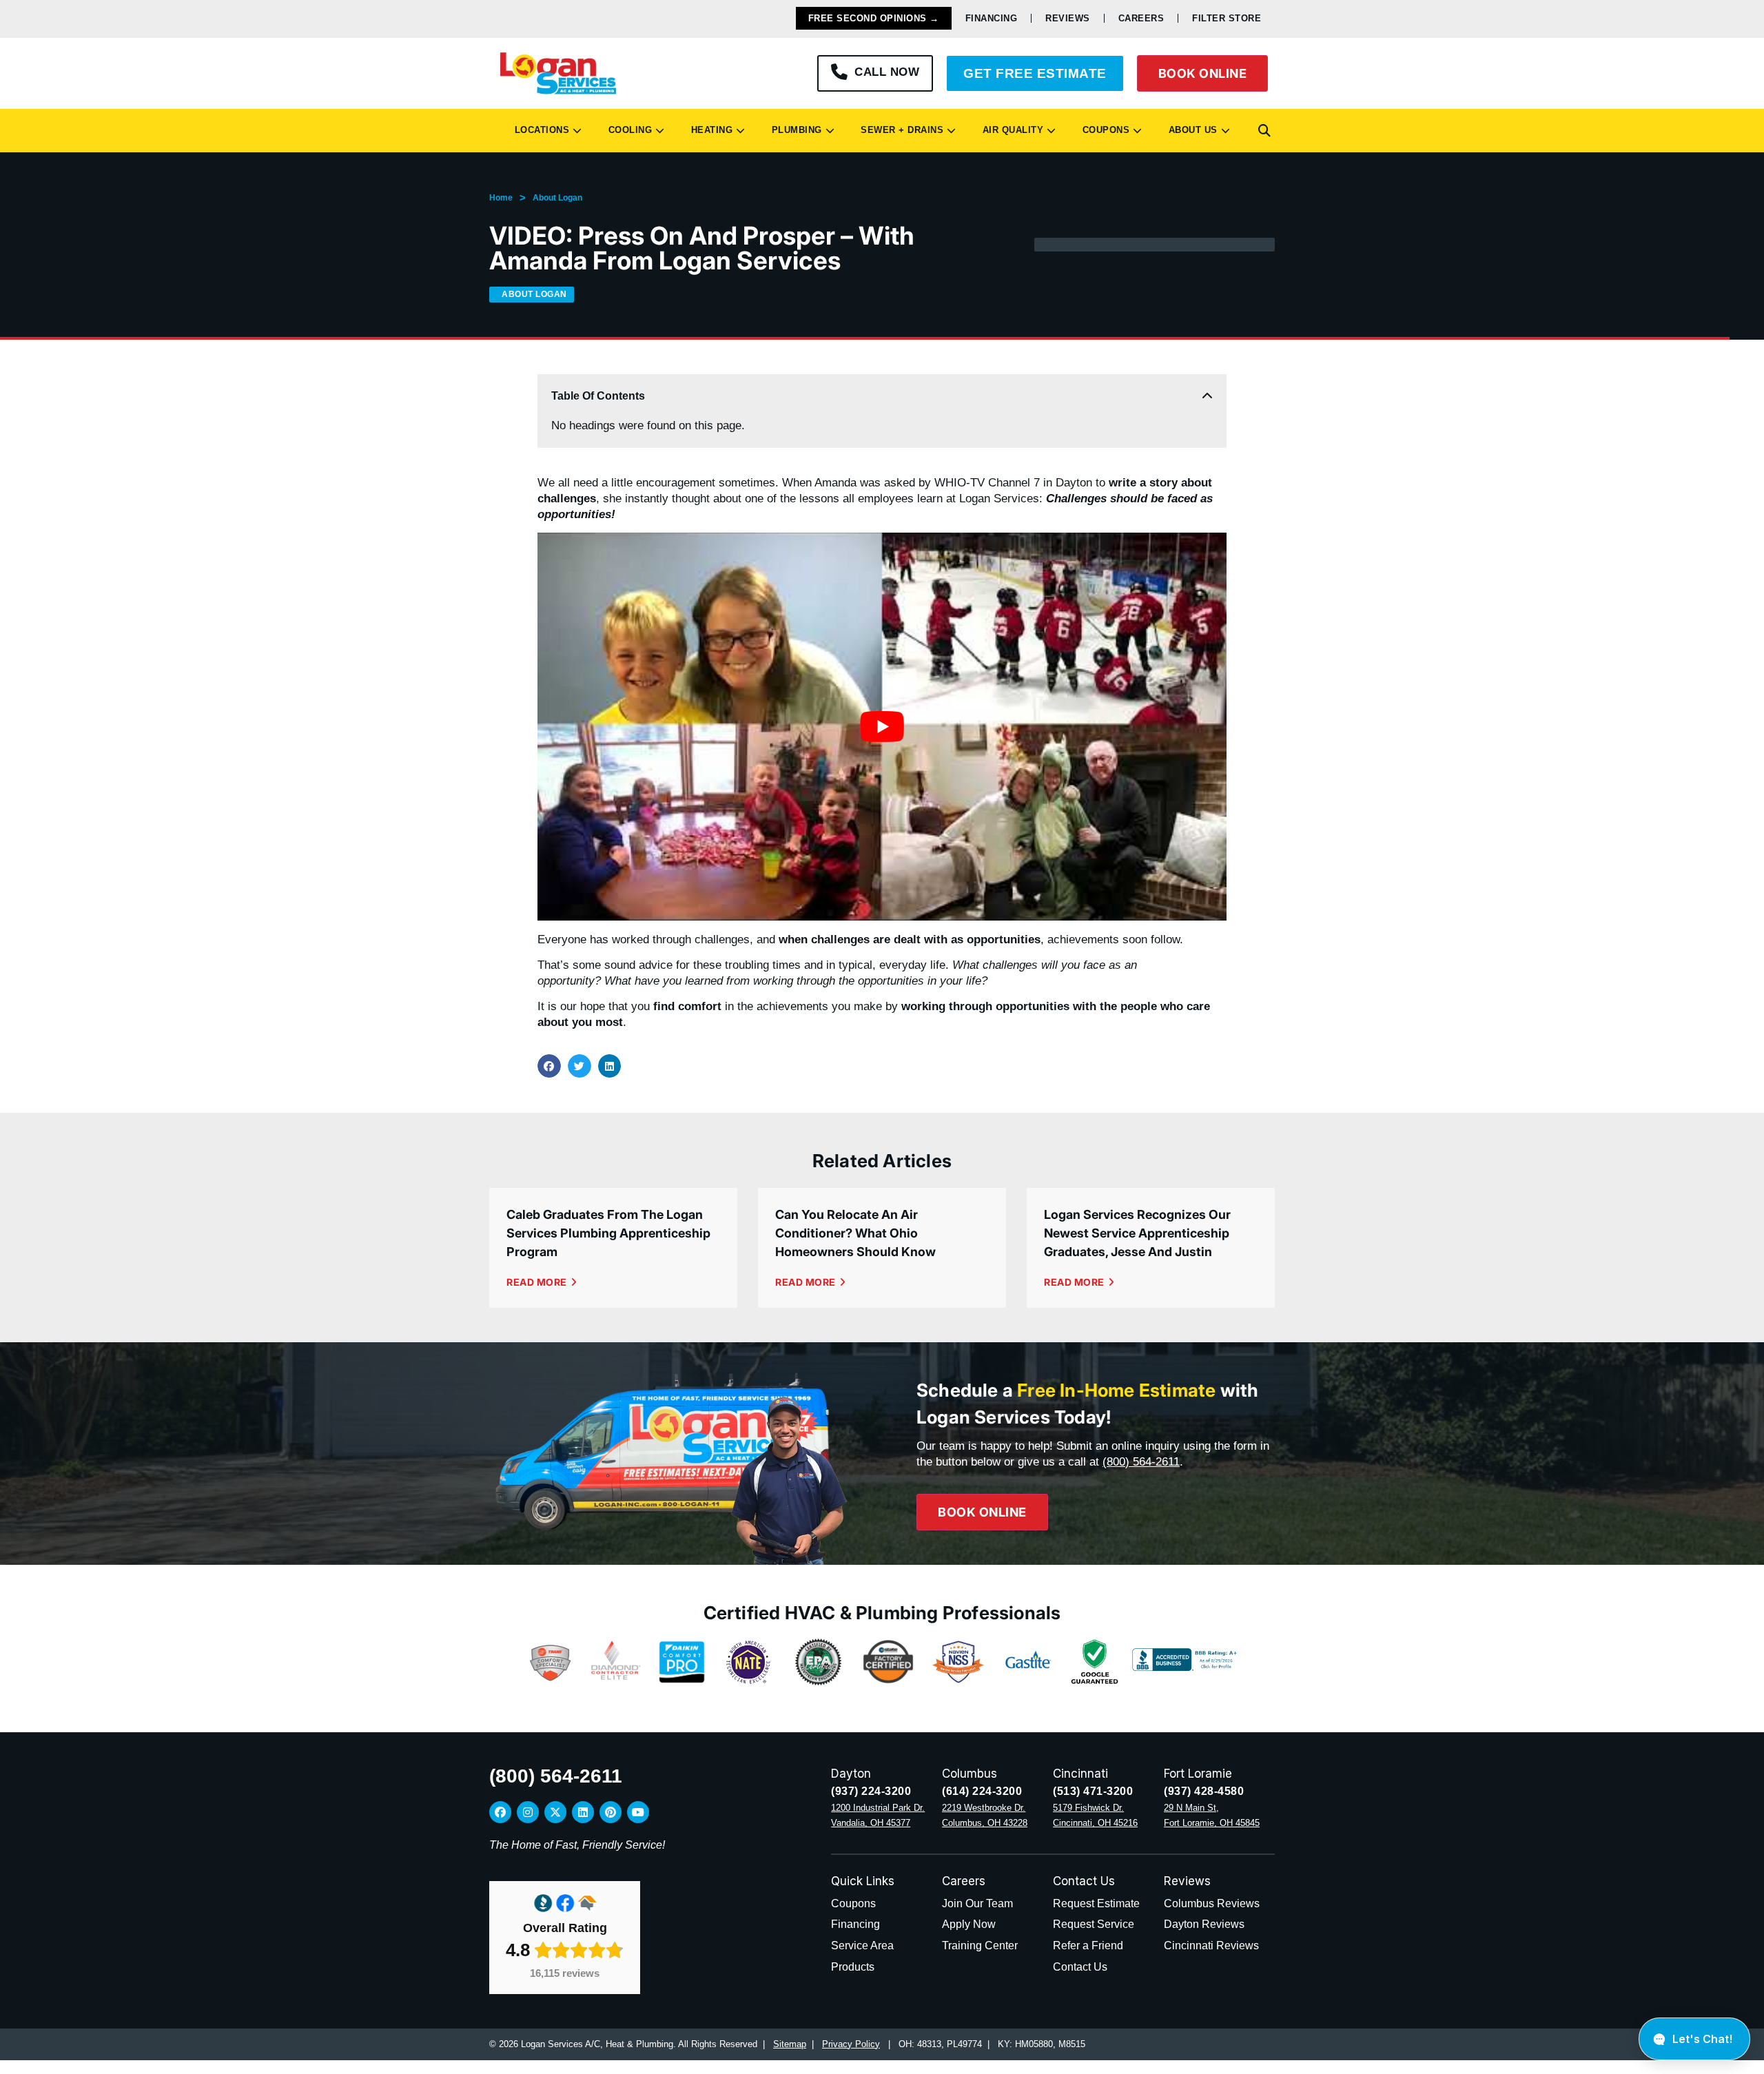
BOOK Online (1203, 73)
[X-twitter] (555, 1812)
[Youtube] (638, 1812)
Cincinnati (1080, 1774)
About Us (1190, 130)
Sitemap (790, 2044)
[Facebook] (500, 1812)
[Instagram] (528, 1812)
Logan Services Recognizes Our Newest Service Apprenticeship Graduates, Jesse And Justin (1137, 1233)
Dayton (851, 1774)
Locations (539, 130)
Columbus (970, 1774)
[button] (1264, 131)
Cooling (627, 130)
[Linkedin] (583, 1812)
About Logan (557, 198)
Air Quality (1010, 130)
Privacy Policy (851, 2044)
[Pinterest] (611, 1812)
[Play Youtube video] (882, 726)
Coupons (1103, 130)
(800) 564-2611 (1141, 1462)
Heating (709, 130)
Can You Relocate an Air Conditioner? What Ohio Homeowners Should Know (855, 1233)
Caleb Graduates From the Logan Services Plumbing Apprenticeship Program (608, 1233)
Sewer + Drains (899, 130)
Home (501, 198)
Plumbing (794, 130)
